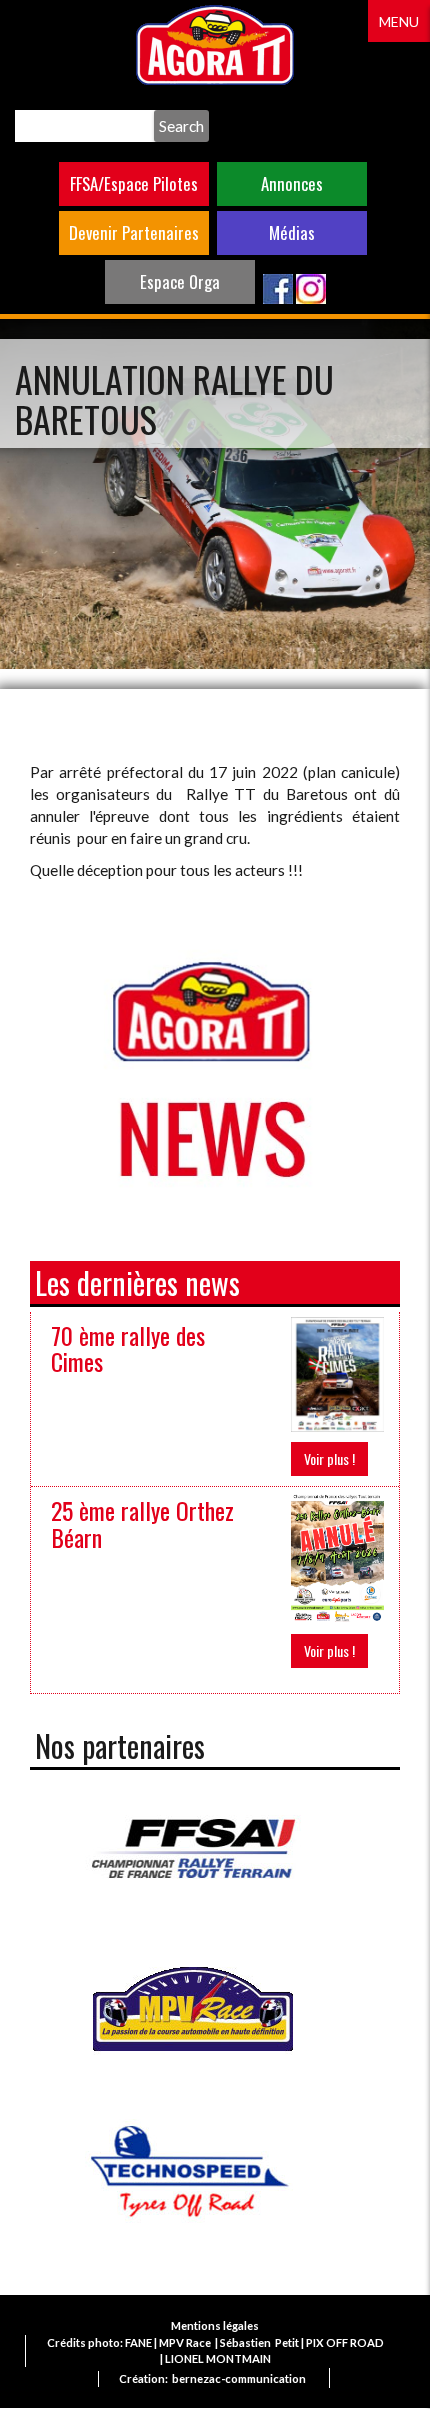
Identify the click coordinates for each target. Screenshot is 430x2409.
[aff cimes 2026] (337, 1372)
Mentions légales (215, 2325)
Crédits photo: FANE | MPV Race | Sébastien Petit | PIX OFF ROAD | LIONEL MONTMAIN (215, 2350)
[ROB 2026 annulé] (337, 1556)
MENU (399, 21)
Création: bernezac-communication (212, 2378)
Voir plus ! (329, 1458)
